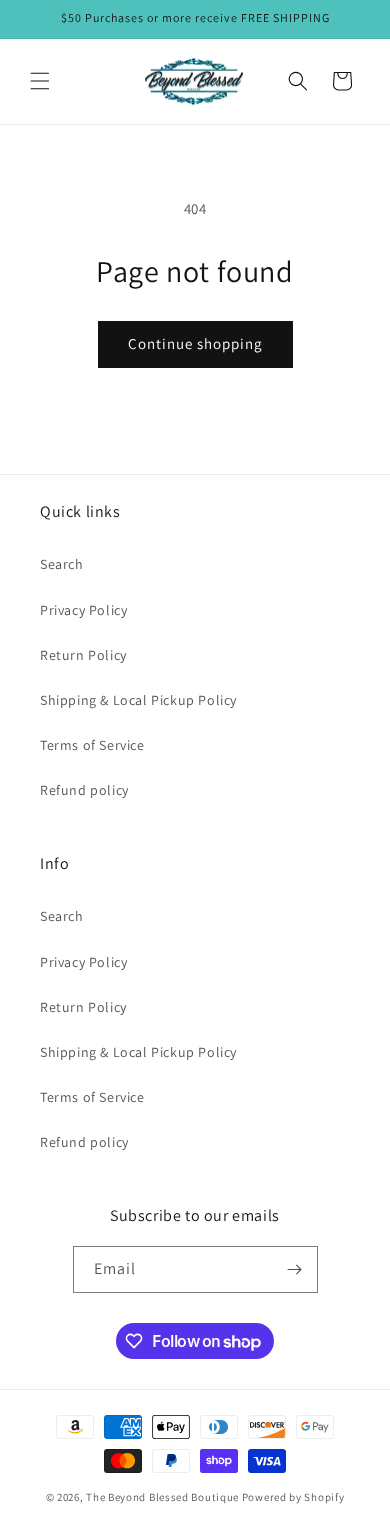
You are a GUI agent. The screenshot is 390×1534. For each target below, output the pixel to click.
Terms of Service (92, 745)
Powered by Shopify (293, 1497)
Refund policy (84, 790)
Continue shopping (195, 343)
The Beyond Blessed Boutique (162, 1497)
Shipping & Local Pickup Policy (138, 700)
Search (62, 564)
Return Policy (83, 655)
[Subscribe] (295, 1269)
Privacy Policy (83, 610)
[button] (40, 81)
